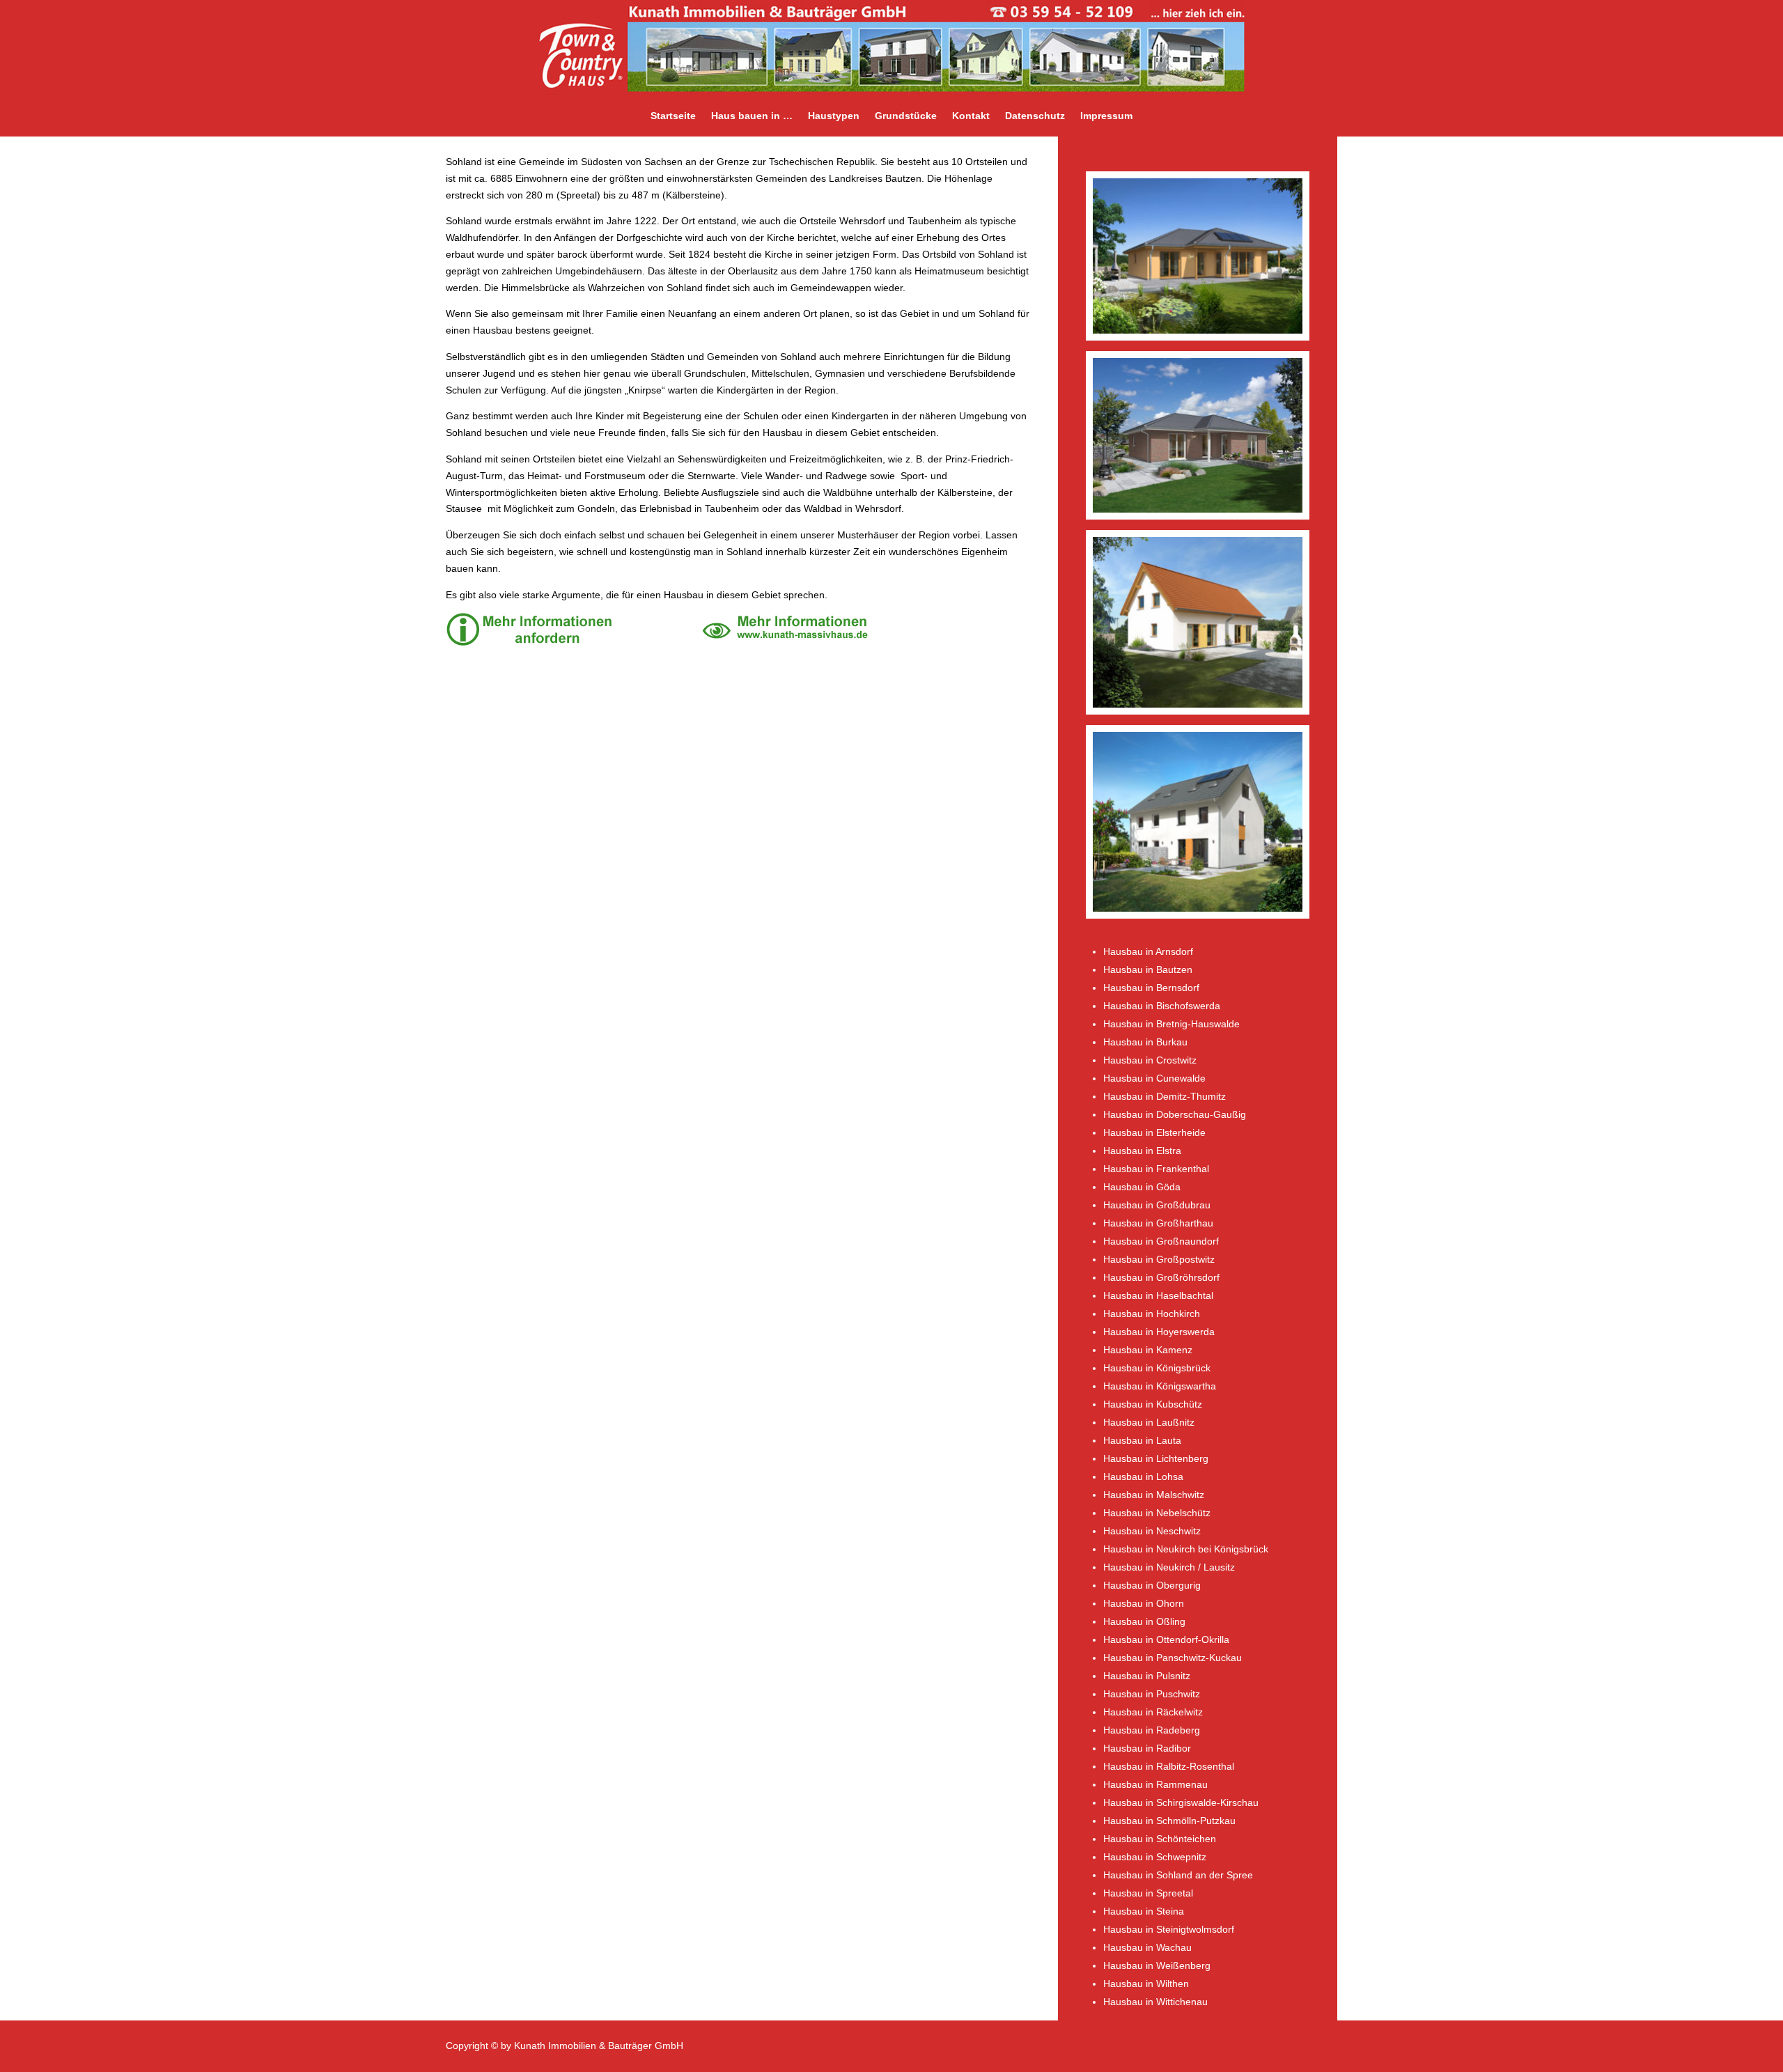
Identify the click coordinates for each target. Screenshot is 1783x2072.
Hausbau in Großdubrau (1157, 1205)
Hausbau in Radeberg (1152, 1730)
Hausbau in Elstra (1142, 1151)
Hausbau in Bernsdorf (1151, 988)
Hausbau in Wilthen (1146, 1984)
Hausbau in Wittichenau (1155, 2002)
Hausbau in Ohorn (1144, 1603)
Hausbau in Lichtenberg (1156, 1458)
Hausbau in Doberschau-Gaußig (1175, 1114)
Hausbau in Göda (1142, 1187)
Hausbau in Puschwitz (1152, 1694)
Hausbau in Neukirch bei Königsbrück (1186, 1549)
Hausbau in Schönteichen (1160, 1839)
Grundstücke (906, 116)
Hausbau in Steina (1144, 1911)
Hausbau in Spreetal (1148, 1893)
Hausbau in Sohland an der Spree (1178, 1875)
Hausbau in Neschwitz (1152, 1531)
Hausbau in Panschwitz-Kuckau (1173, 1658)
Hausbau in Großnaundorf (1161, 1241)
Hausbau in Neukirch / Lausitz (1169, 1567)
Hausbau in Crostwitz (1150, 1060)
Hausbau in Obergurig (1152, 1585)
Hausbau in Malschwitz (1154, 1495)
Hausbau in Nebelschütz (1157, 1513)
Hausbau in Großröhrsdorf (1161, 1277)
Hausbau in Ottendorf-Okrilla (1166, 1639)
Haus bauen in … (752, 116)
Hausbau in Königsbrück (1157, 1368)
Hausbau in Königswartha (1160, 1386)
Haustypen (834, 116)
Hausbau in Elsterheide (1154, 1132)
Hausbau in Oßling (1144, 1621)
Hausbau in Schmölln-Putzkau (1169, 1821)
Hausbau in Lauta (1142, 1440)
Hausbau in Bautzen (1148, 969)
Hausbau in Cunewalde (1154, 1078)
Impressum (1106, 116)
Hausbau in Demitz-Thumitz (1165, 1096)
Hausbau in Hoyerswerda (1159, 1332)
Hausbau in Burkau (1145, 1042)
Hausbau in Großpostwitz (1159, 1259)
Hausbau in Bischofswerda (1162, 1006)
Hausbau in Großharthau (1158, 1223)
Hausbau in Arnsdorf (1148, 951)
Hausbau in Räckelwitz (1153, 1712)
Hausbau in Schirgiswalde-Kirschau (1181, 1802)
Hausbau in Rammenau (1155, 1784)
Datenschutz (1035, 116)
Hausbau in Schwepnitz (1155, 1857)
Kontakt (971, 116)
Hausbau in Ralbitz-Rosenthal (1169, 1766)
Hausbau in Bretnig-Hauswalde (1171, 1024)
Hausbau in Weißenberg (1157, 1965)
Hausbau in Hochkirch (1152, 1314)
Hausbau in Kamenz (1148, 1350)
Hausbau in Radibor (1147, 1748)
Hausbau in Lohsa (1143, 1477)
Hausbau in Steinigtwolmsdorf (1169, 1929)
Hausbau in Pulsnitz (1147, 1676)
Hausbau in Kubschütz (1153, 1404)
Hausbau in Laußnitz (1149, 1422)
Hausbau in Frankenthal (1156, 1169)
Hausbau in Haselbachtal (1158, 1295)
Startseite (673, 116)
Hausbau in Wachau (1147, 1947)
